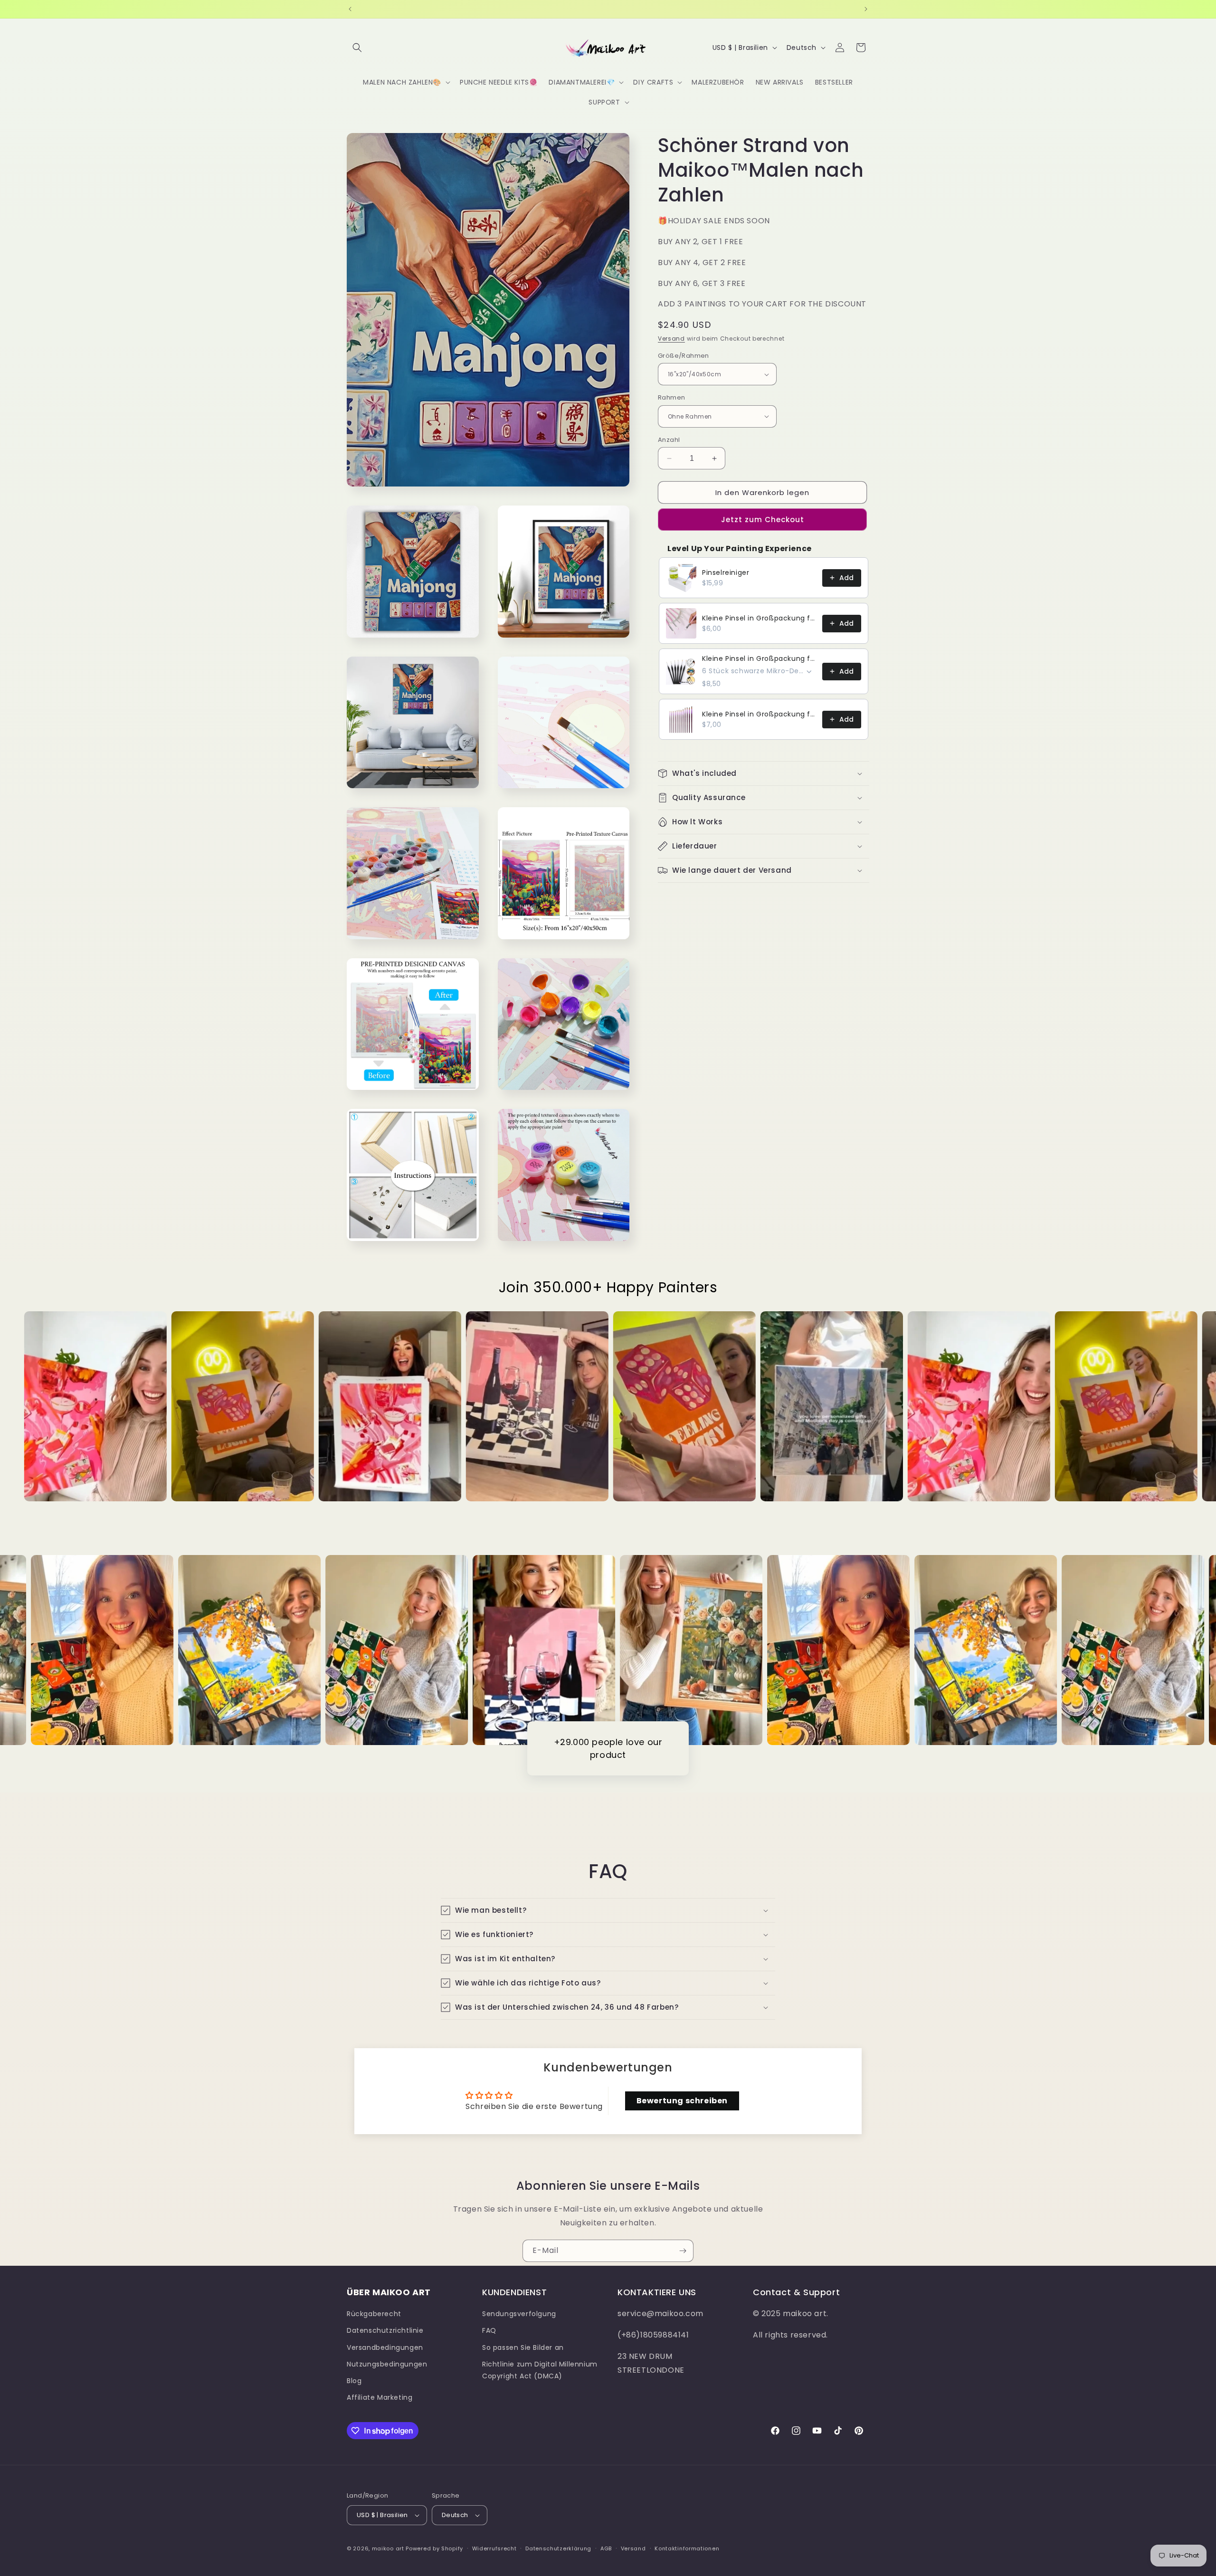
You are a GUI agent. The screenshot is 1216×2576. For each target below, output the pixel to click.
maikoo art (388, 2548)
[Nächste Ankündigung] (866, 9)
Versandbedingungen (385, 2347)
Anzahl (669, 440)
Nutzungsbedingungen (387, 2364)
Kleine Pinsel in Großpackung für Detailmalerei (759, 618)
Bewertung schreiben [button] (682, 2101)
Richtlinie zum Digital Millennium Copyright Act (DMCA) (540, 2370)
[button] (357, 48)
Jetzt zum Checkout (763, 520)
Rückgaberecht (374, 2314)
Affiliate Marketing (380, 2397)
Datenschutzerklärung (558, 2548)
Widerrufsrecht (494, 2548)
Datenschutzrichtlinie (385, 2330)
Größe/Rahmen (684, 356)
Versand (671, 339)
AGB (606, 2548)
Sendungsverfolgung (519, 2314)
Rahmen (671, 397)
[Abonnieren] (683, 2251)
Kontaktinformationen (687, 2548)
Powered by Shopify (434, 2548)
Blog (354, 2381)
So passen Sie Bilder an (523, 2347)
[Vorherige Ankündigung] (350, 9)
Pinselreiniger (726, 572)
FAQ (489, 2330)
